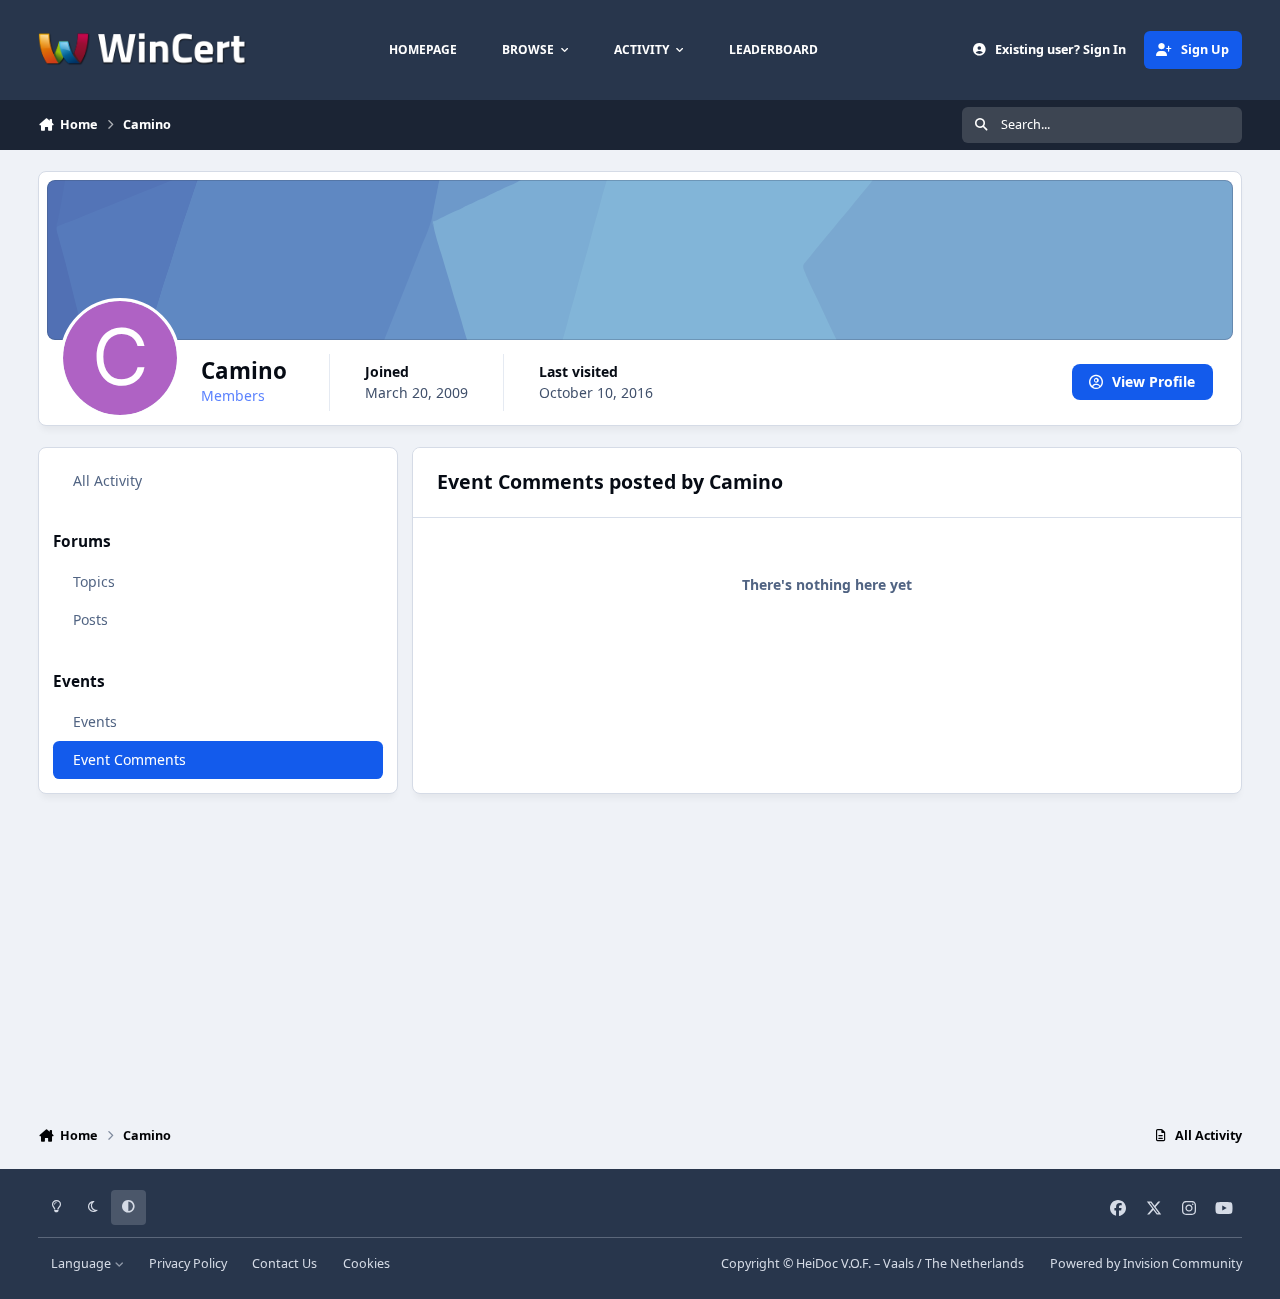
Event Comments (129, 759)
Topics (94, 581)
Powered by (1146, 1263)
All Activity (107, 480)
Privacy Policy (188, 1263)
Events (95, 721)
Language (82, 1263)
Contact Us (284, 1263)
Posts (90, 619)
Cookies (366, 1263)
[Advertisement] (640, 955)
